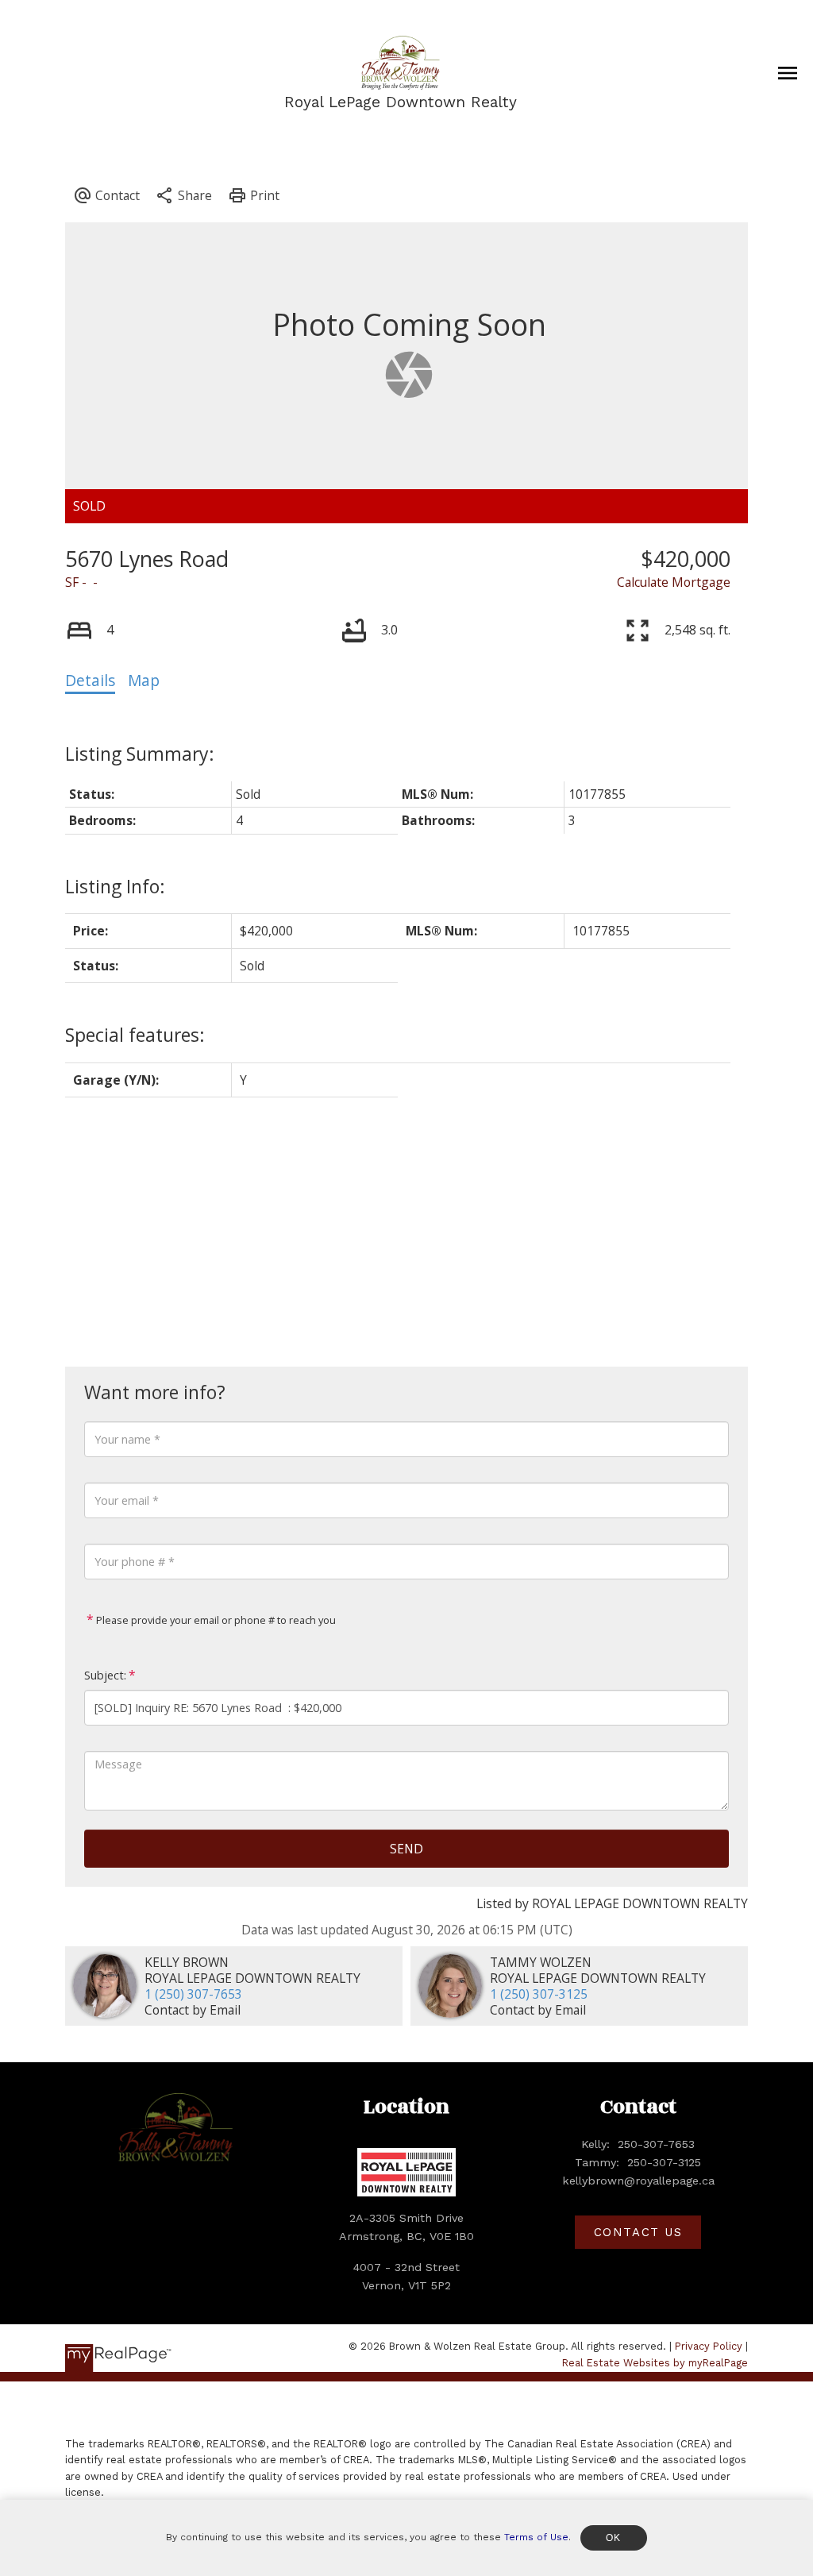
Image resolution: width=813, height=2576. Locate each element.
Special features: (135, 1035)
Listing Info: (115, 886)
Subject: (105, 1675)
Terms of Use (536, 2537)
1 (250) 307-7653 (193, 1994)
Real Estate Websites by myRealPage (655, 2363)
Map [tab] (144, 681)
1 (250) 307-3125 (539, 1994)
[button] (638, 2233)
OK (614, 2538)
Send (406, 1849)
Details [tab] (90, 681)
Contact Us (638, 2232)
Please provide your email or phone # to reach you (215, 1620)
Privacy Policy (709, 2346)
